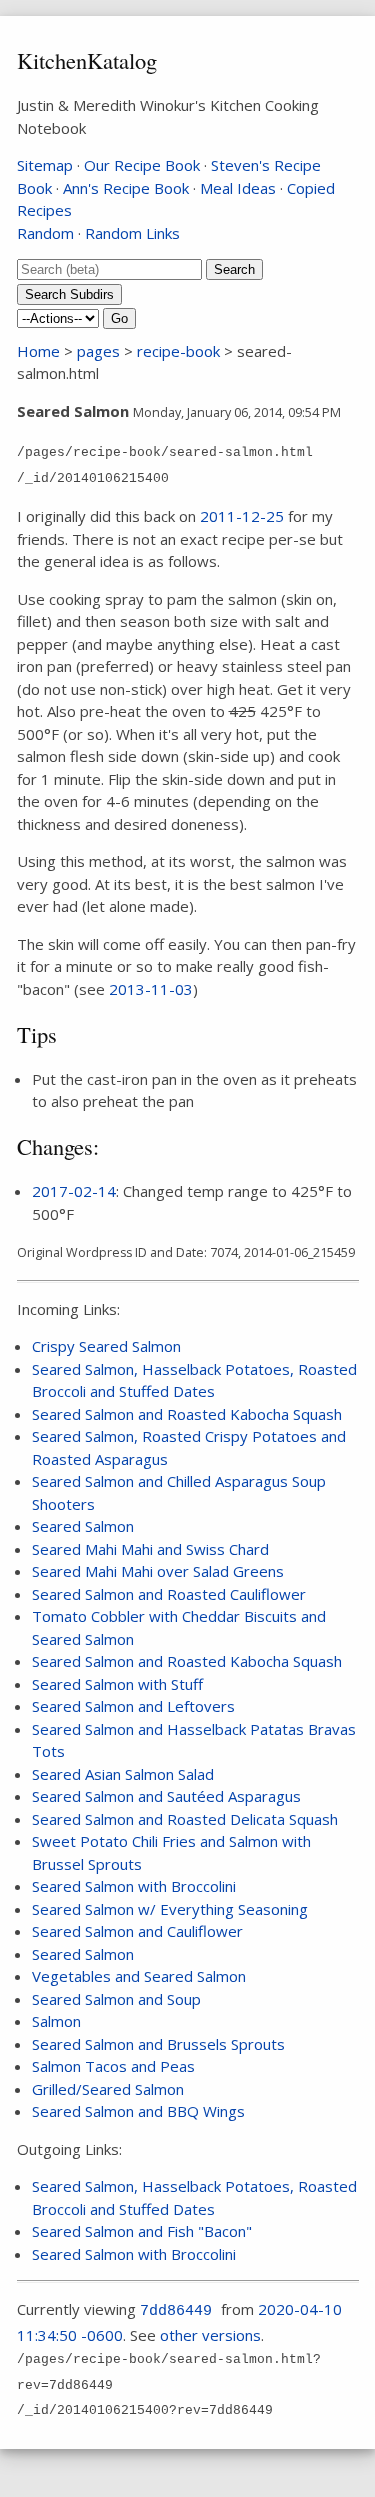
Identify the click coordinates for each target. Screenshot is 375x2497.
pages (98, 351)
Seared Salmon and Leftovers (133, 1706)
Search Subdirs (69, 294)
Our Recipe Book (142, 165)
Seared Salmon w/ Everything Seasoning (170, 1909)
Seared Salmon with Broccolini (134, 1886)
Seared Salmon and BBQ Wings (138, 2111)
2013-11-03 (151, 989)
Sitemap (45, 165)
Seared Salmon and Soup (116, 1999)
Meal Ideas (238, 188)
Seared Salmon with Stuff (117, 1684)
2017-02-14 (74, 1191)
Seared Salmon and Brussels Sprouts (158, 2044)
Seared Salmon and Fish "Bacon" (142, 2231)
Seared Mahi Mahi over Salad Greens (158, 1571)
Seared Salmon (83, 1526)
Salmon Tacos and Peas (113, 2066)
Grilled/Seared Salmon (108, 2089)
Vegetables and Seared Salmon (139, 1976)
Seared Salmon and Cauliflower (137, 1931)
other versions (210, 2335)
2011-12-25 (242, 516)
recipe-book (178, 351)
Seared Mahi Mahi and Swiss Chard (150, 1549)
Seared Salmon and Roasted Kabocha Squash (187, 1414)
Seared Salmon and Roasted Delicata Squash (185, 1819)
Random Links (132, 233)
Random (45, 233)
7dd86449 (176, 2311)
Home (38, 351)
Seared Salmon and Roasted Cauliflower (169, 1594)
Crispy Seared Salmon (106, 1346)
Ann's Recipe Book (126, 188)
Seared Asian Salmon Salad (123, 1774)
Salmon (56, 2021)
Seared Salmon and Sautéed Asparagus (166, 1796)
